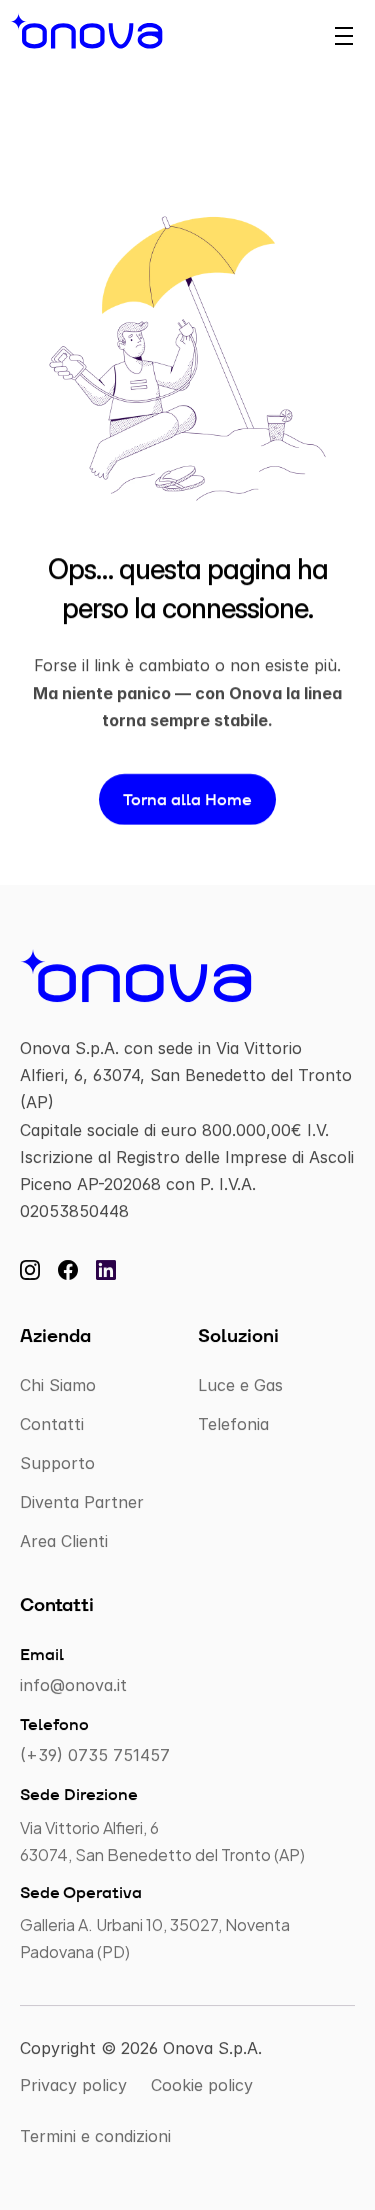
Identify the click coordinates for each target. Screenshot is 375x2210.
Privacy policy (73, 2085)
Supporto (57, 1463)
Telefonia (233, 1423)
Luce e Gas (240, 1384)
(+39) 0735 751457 (95, 1755)
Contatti (52, 1423)
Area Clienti (64, 1541)
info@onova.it (73, 1685)
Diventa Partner (82, 1502)
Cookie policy (202, 2085)
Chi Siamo (58, 1384)
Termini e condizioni (95, 2136)
